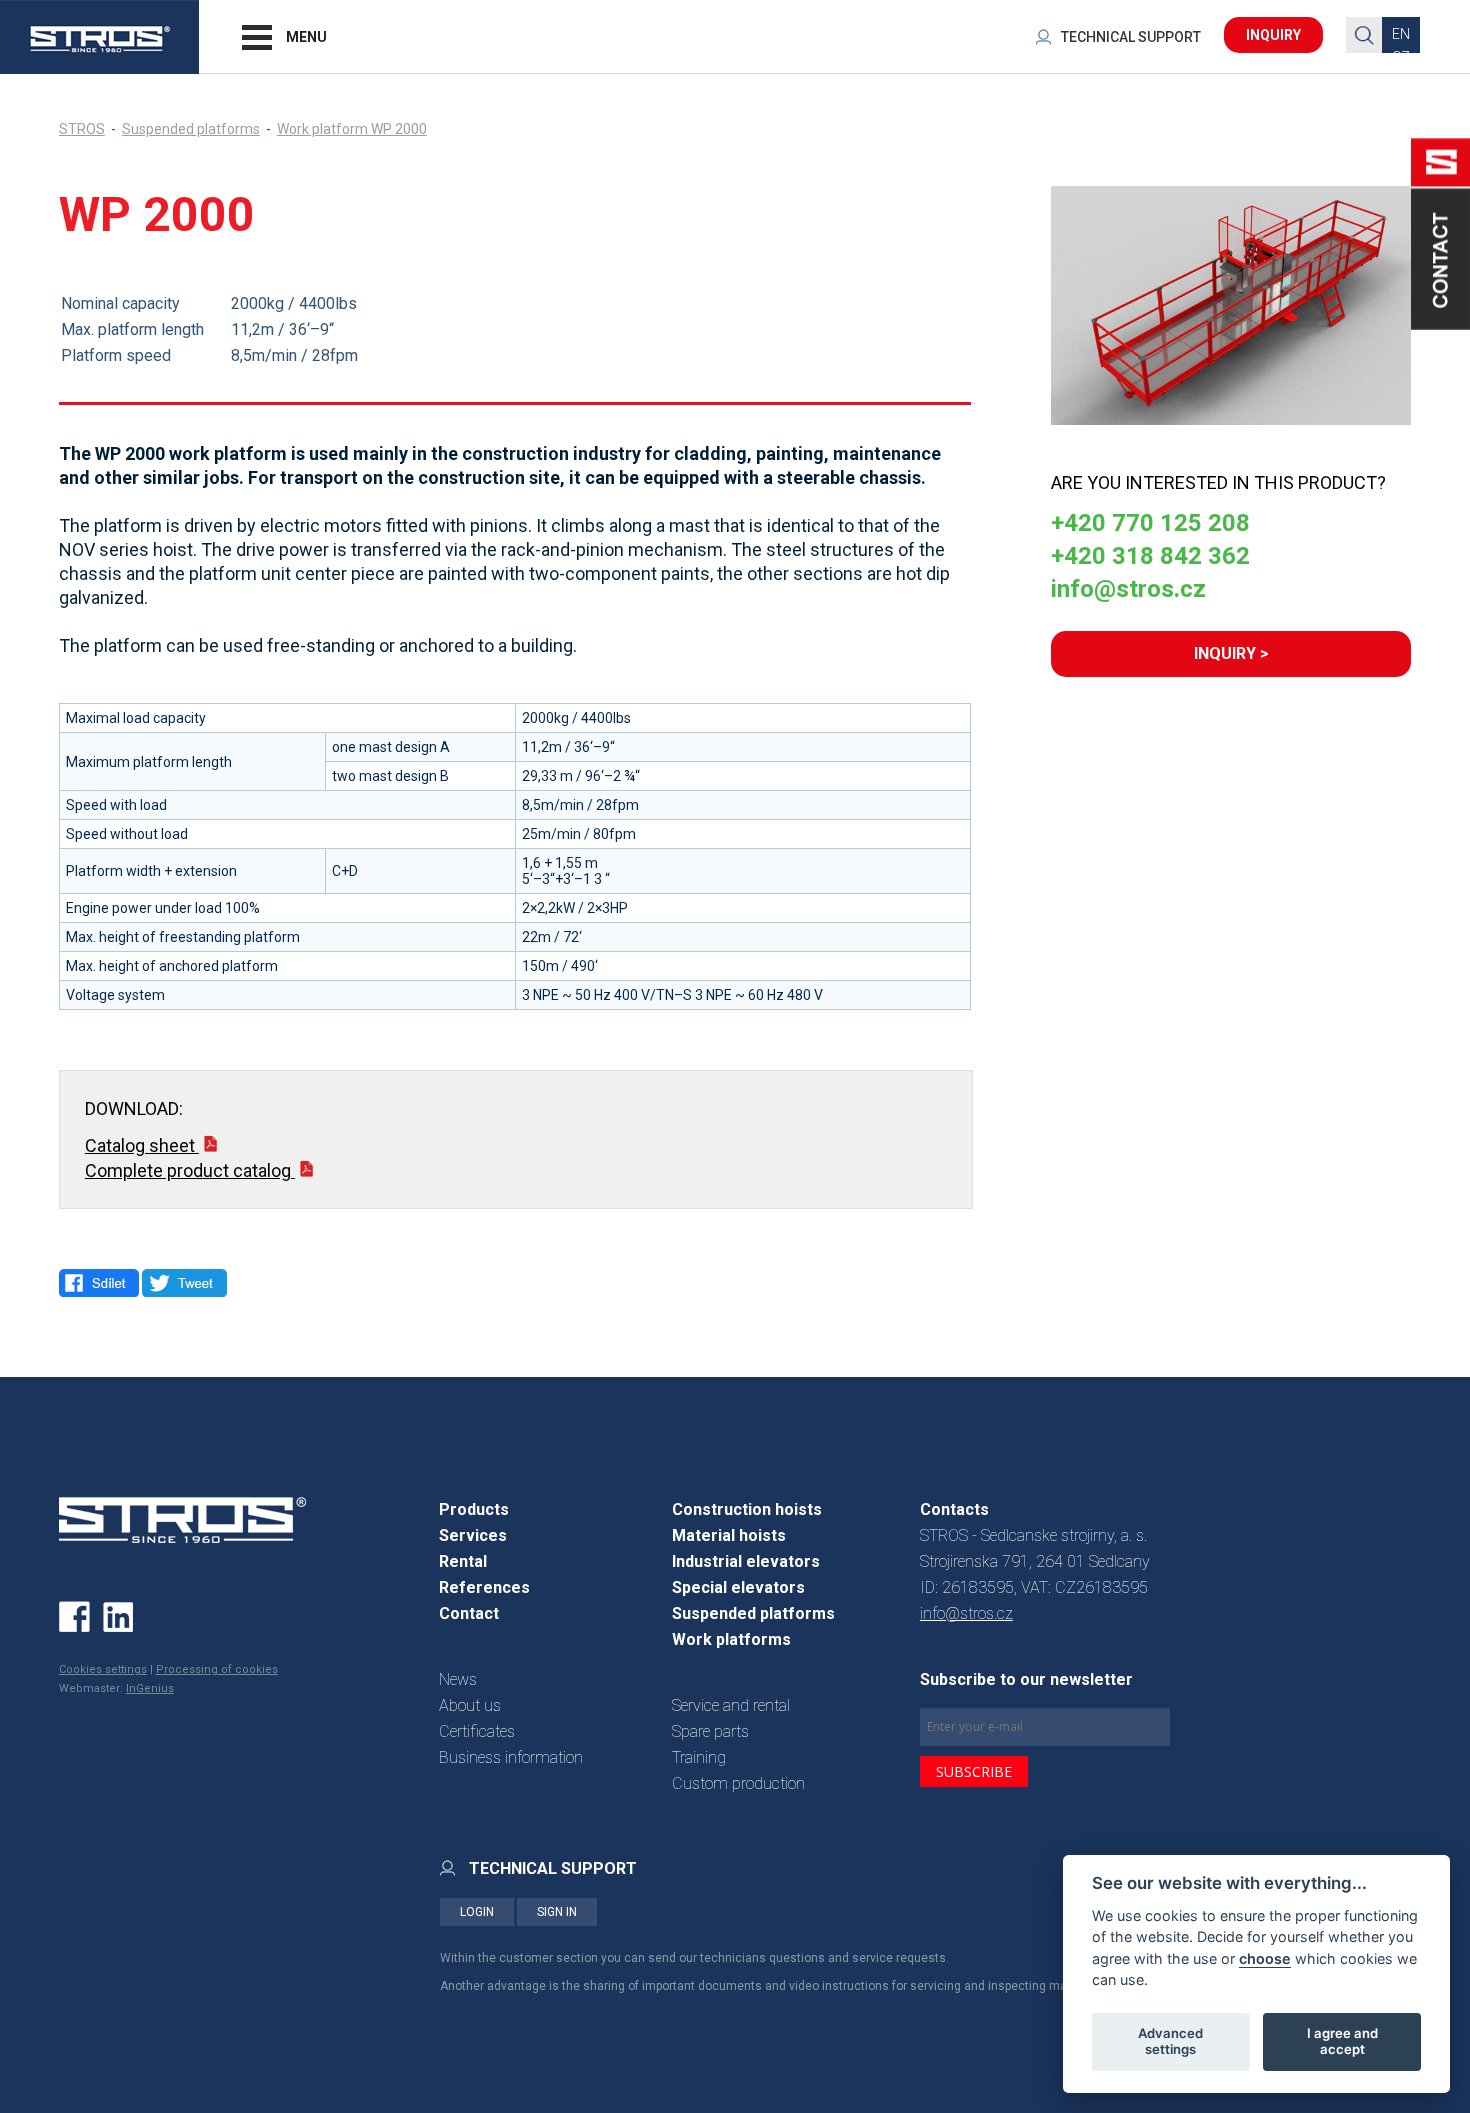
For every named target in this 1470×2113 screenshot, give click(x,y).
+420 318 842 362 (1150, 556)
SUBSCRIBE (974, 1771)
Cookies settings (103, 1669)
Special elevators (738, 1587)
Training (699, 1757)
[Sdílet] (99, 1283)
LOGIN (477, 1912)
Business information (511, 1757)
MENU (306, 37)
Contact (469, 1613)
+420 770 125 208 (1150, 523)
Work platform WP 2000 (352, 129)
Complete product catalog (190, 1170)
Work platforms (731, 1639)
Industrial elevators (746, 1561)
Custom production (738, 1783)
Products (474, 1509)
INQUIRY (1273, 35)
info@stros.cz (1128, 589)
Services (473, 1535)
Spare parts (710, 1731)
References (484, 1587)
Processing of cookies (217, 1669)
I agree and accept (1342, 2041)
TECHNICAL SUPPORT (1131, 37)
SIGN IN (557, 1912)
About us (470, 1705)
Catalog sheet (142, 1145)
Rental (463, 1561)
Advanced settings (1170, 2041)
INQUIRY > (1231, 653)
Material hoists (729, 1535)
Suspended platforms (191, 129)
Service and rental (731, 1705)
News (458, 1679)
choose (1265, 1957)
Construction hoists (747, 1509)
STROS (82, 129)
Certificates (477, 1731)
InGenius (150, 1688)
